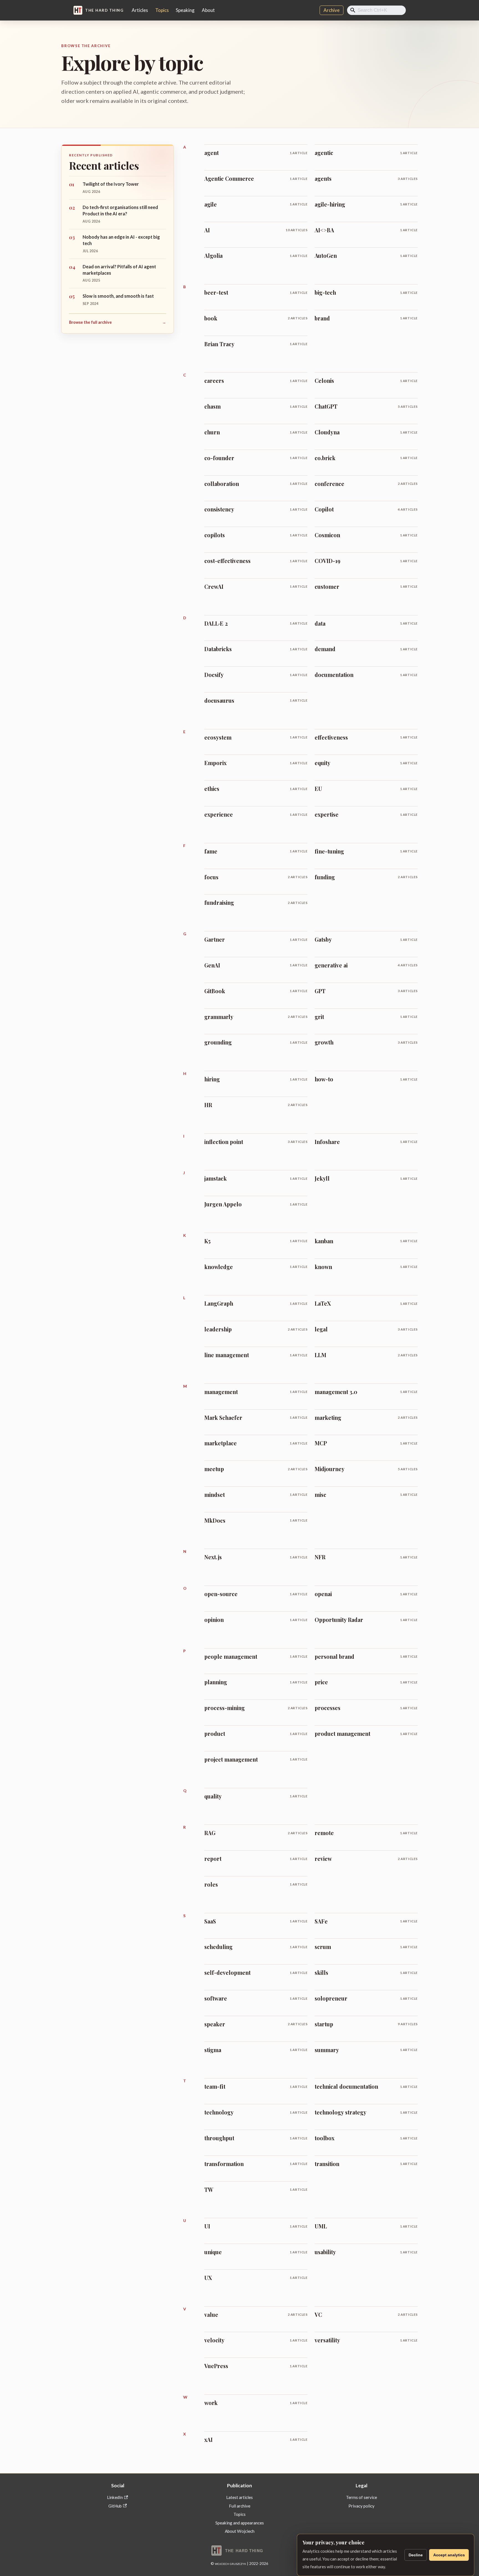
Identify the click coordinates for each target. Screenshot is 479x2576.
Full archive (240, 2506)
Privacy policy (361, 2506)
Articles (140, 10)
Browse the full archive (118, 322)
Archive (332, 10)
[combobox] (377, 10)
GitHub (115, 2506)
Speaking (185, 10)
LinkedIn (115, 2497)
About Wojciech (240, 2531)
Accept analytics (449, 2555)
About (208, 10)
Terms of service (361, 2497)
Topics (162, 10)
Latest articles (239, 2497)
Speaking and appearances (240, 2523)
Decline (416, 2555)
